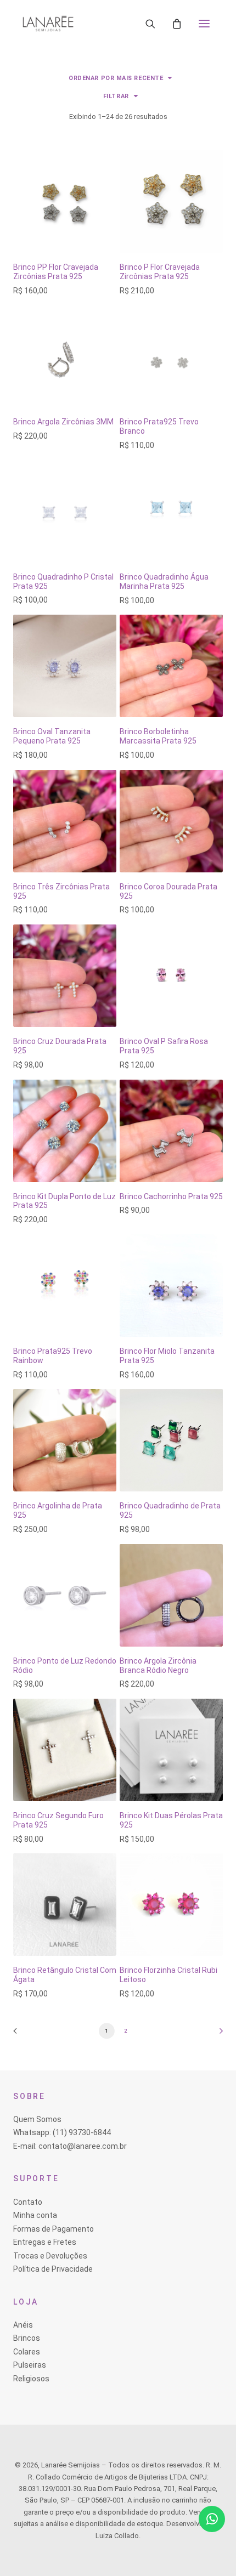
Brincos (27, 2338)
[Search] (150, 24)
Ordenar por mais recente (116, 78)
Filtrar (116, 96)
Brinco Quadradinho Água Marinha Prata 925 (164, 581)
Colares (27, 2352)
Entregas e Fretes (45, 2242)
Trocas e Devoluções (50, 2256)
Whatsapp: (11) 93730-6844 (62, 2132)
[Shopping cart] (177, 24)
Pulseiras (30, 2365)
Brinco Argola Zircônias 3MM (63, 422)
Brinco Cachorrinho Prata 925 (171, 1196)
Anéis (23, 2325)
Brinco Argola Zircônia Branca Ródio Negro (158, 1666)
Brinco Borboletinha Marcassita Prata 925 (158, 736)
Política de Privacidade (53, 2269)
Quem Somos (37, 2119)
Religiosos (31, 2379)
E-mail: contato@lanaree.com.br (70, 2146)
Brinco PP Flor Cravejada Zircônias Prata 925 (56, 272)
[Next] (217, 2035)
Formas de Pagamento (54, 2229)
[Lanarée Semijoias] (48, 24)
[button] (204, 24)
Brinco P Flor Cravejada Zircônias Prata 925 (160, 272)
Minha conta (35, 2215)
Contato (28, 2202)
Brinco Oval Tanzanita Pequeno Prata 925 (52, 736)
